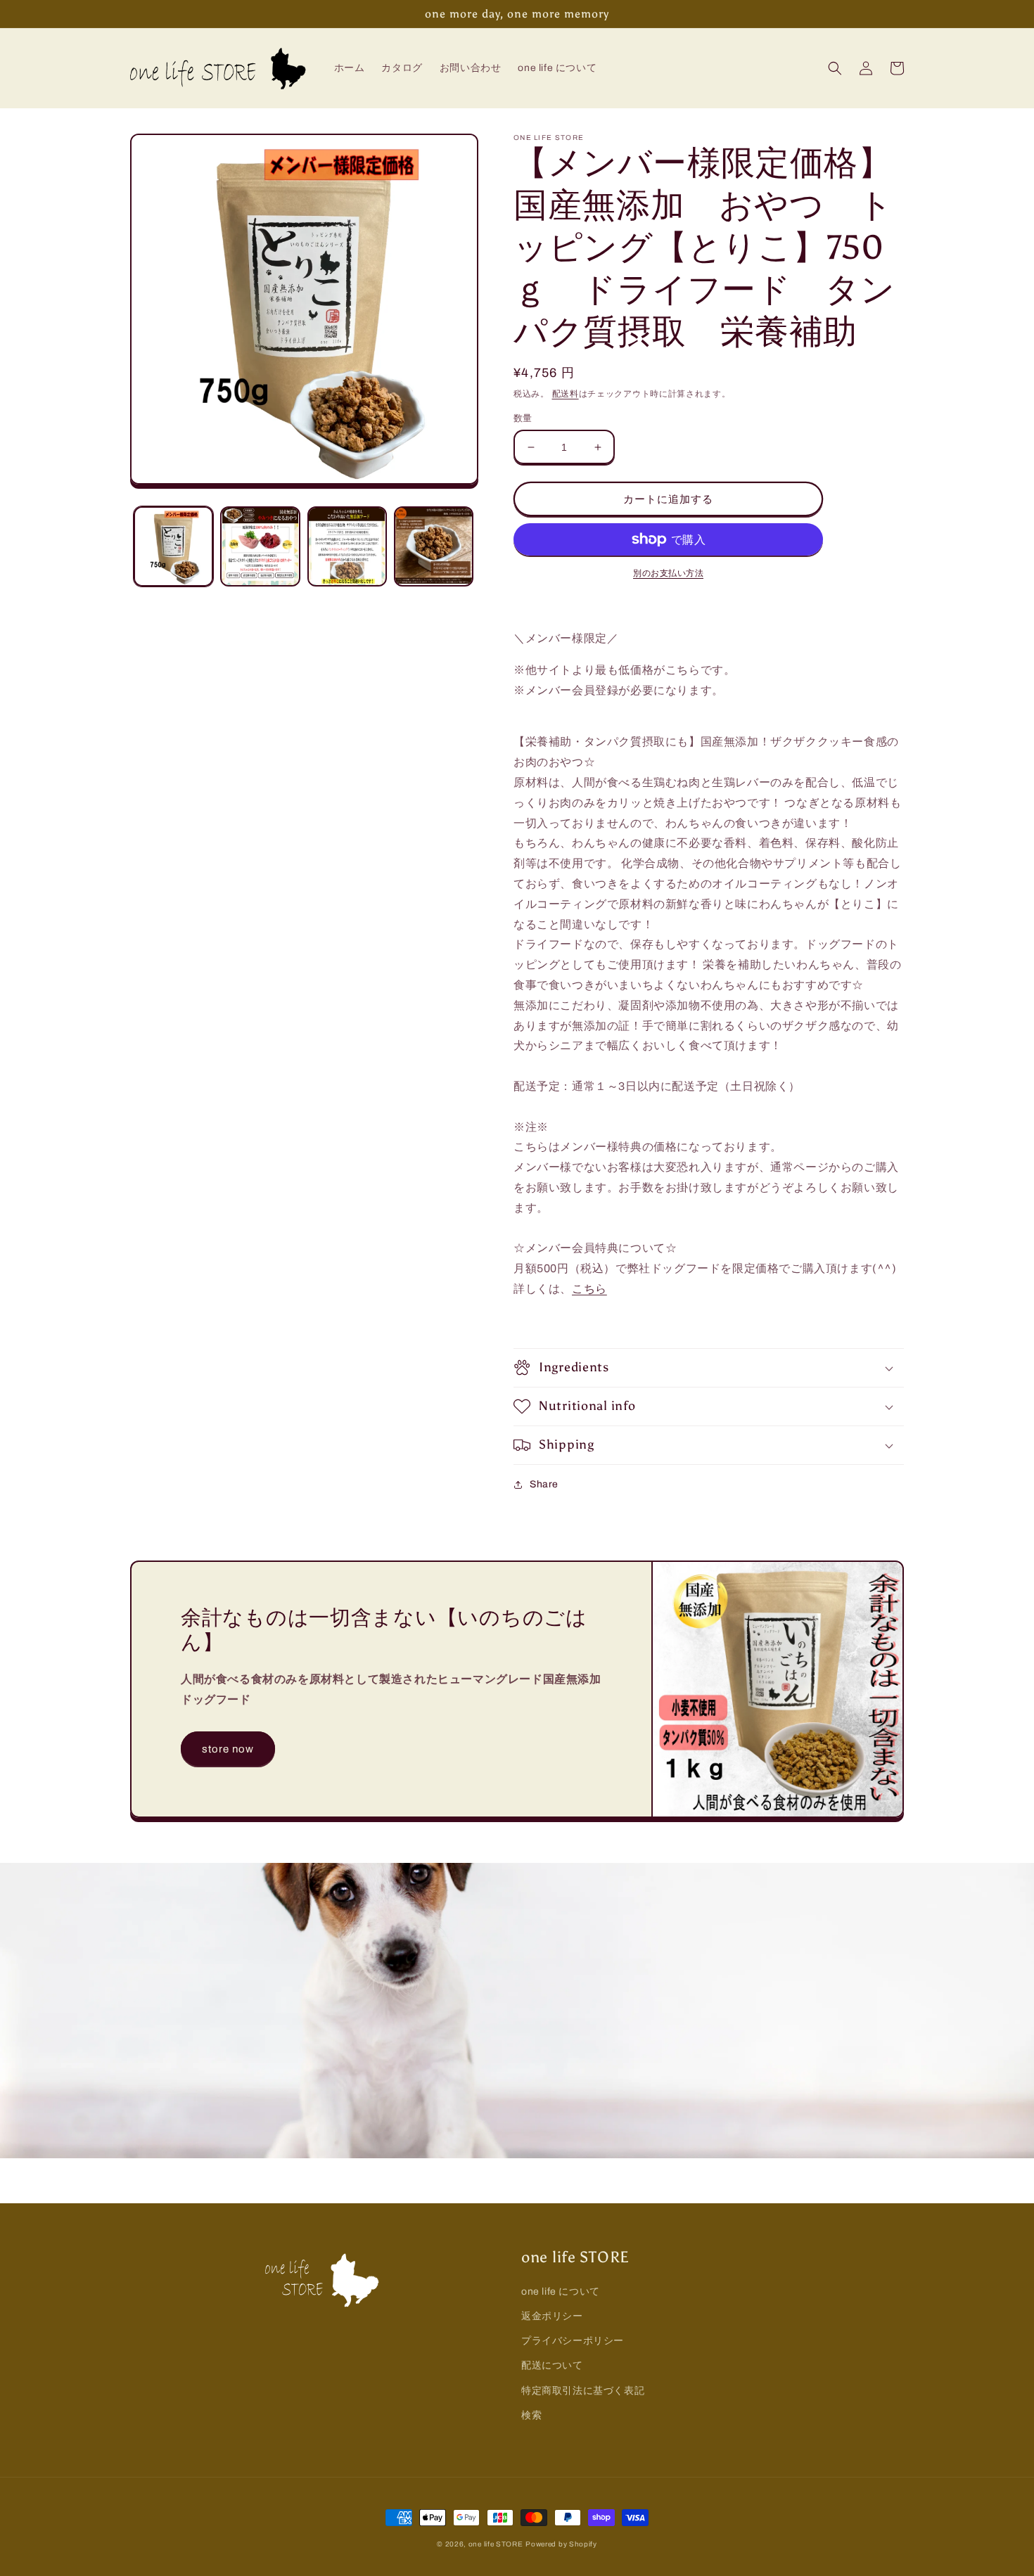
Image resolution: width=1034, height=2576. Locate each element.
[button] (835, 68)
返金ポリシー (552, 2316)
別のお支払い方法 (668, 573)
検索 (531, 2415)
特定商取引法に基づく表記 (583, 2391)
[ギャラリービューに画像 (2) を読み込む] (260, 546)
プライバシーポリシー (573, 2341)
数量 (523, 418)
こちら (589, 1289)
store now (228, 1749)
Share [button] (544, 1484)
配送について (552, 2365)
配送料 (566, 394)
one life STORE (496, 2544)
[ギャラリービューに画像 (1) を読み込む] (173, 546)
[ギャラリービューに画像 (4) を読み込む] (434, 546)
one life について (561, 2292)
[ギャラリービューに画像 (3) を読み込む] (347, 546)
